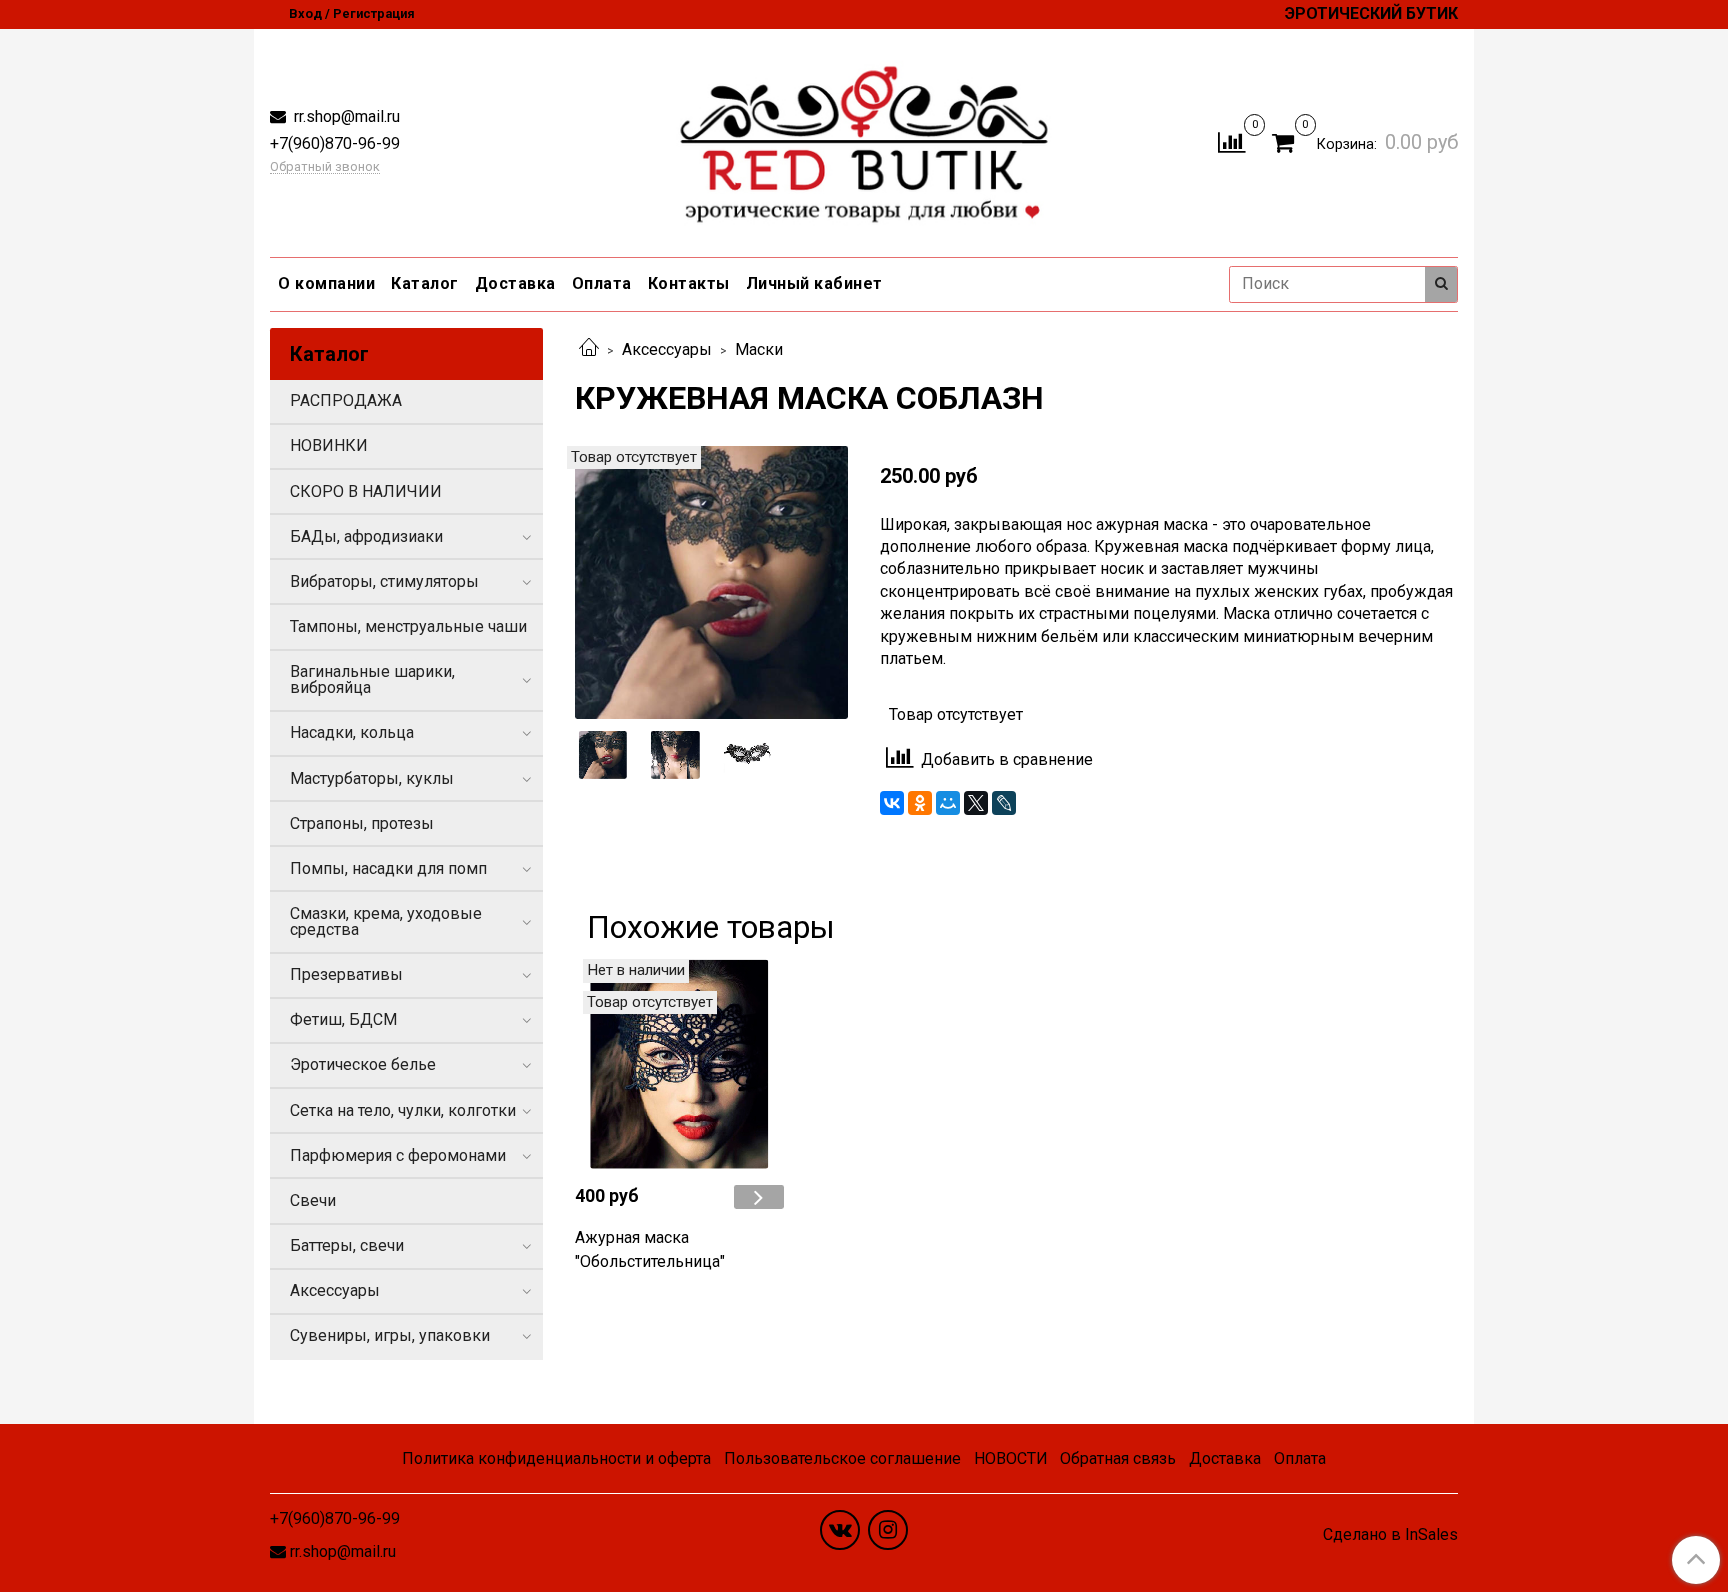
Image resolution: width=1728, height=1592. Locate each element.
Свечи (313, 1200)
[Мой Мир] (948, 803)
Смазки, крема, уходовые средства (386, 921)
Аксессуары (667, 349)
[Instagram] (888, 1530)
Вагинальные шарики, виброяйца (372, 679)
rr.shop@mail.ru (345, 116)
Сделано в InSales (1390, 1535)
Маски (759, 349)
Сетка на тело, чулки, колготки (403, 1110)
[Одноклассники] (920, 803)
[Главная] (589, 349)
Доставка (515, 283)
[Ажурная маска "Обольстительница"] (759, 1196)
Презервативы (346, 974)
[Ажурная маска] (679, 1063)
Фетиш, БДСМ (343, 1019)
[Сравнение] (1231, 141)
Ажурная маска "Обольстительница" (650, 1249)
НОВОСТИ (1011, 1458)
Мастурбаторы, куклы (372, 778)
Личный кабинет (814, 283)
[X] (976, 803)
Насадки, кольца (352, 732)
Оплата (602, 283)
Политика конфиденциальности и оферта (556, 1458)
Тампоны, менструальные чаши (408, 626)
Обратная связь (1118, 1458)
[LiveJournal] (1004, 803)
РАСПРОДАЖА (346, 400)
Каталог (425, 283)
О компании (326, 283)
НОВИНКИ (329, 445)
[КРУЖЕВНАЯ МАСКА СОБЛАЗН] (711, 580)
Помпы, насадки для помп (388, 868)
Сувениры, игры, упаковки (390, 1335)
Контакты (689, 283)
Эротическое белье (363, 1064)
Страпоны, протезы (362, 823)
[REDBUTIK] (864, 138)
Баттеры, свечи (347, 1245)
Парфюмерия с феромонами (398, 1155)
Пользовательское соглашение (842, 1458)
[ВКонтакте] (892, 803)
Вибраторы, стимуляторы (384, 581)
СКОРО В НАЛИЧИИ (366, 491)
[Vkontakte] (840, 1530)
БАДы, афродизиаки (366, 536)
